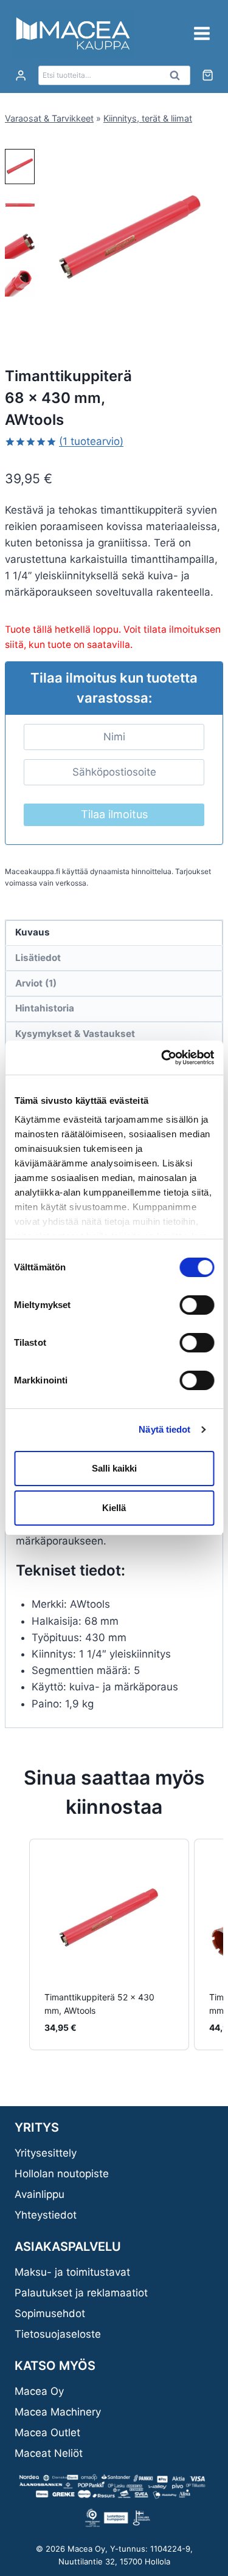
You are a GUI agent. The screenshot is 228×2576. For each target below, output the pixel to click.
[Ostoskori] (208, 75)
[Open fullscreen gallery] (211, 319)
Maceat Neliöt (49, 2453)
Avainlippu (40, 2194)
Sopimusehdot (50, 2313)
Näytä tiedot (164, 1429)
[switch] (197, 1305)
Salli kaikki (114, 1468)
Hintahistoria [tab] (45, 1008)
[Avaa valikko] (202, 33)
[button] (20, 167)
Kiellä (114, 1508)
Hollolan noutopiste (62, 2174)
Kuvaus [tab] (33, 932)
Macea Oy (39, 2391)
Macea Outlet (47, 2433)
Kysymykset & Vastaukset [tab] (75, 1034)
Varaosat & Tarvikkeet (49, 118)
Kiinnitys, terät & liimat (148, 118)
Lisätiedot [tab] (38, 958)
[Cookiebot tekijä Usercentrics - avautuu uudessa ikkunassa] (162, 1058)
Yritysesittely (46, 2153)
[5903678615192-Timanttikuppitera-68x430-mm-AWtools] (130, 239)
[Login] (21, 76)
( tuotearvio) (91, 441)
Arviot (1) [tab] (36, 983)
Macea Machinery (58, 2412)
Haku (179, 78)
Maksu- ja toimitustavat (72, 2272)
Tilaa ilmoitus (114, 814)
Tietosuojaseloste (58, 2334)
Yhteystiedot (46, 2215)
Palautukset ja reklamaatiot (81, 2293)
